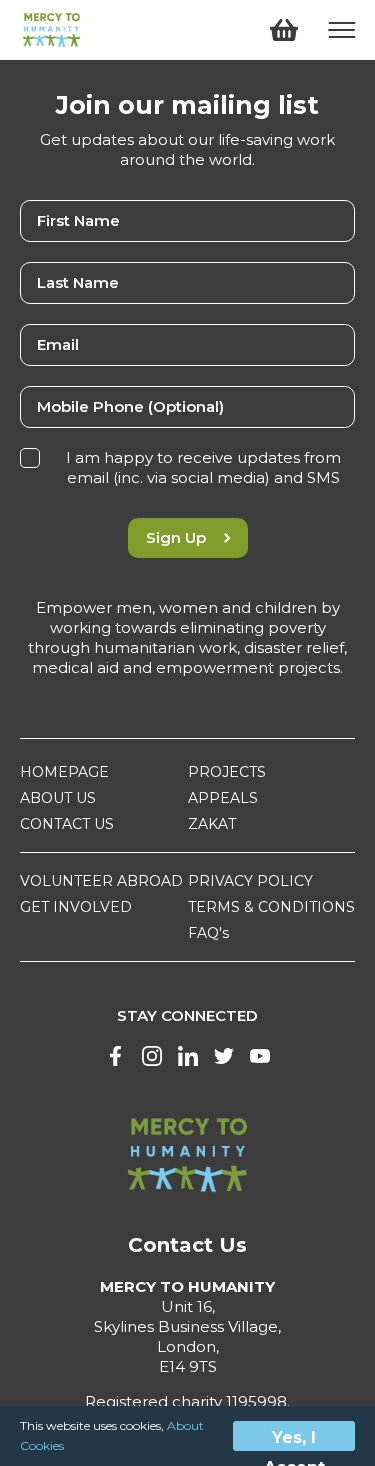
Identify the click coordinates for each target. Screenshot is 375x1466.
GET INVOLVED (76, 907)
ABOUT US (58, 798)
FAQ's (208, 933)
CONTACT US (67, 824)
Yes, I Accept (294, 1439)
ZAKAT (212, 824)
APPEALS (223, 798)
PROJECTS (227, 772)
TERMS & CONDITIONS (271, 907)
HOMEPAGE (64, 772)
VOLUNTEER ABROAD (101, 881)
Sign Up (176, 537)
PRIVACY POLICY (250, 881)
